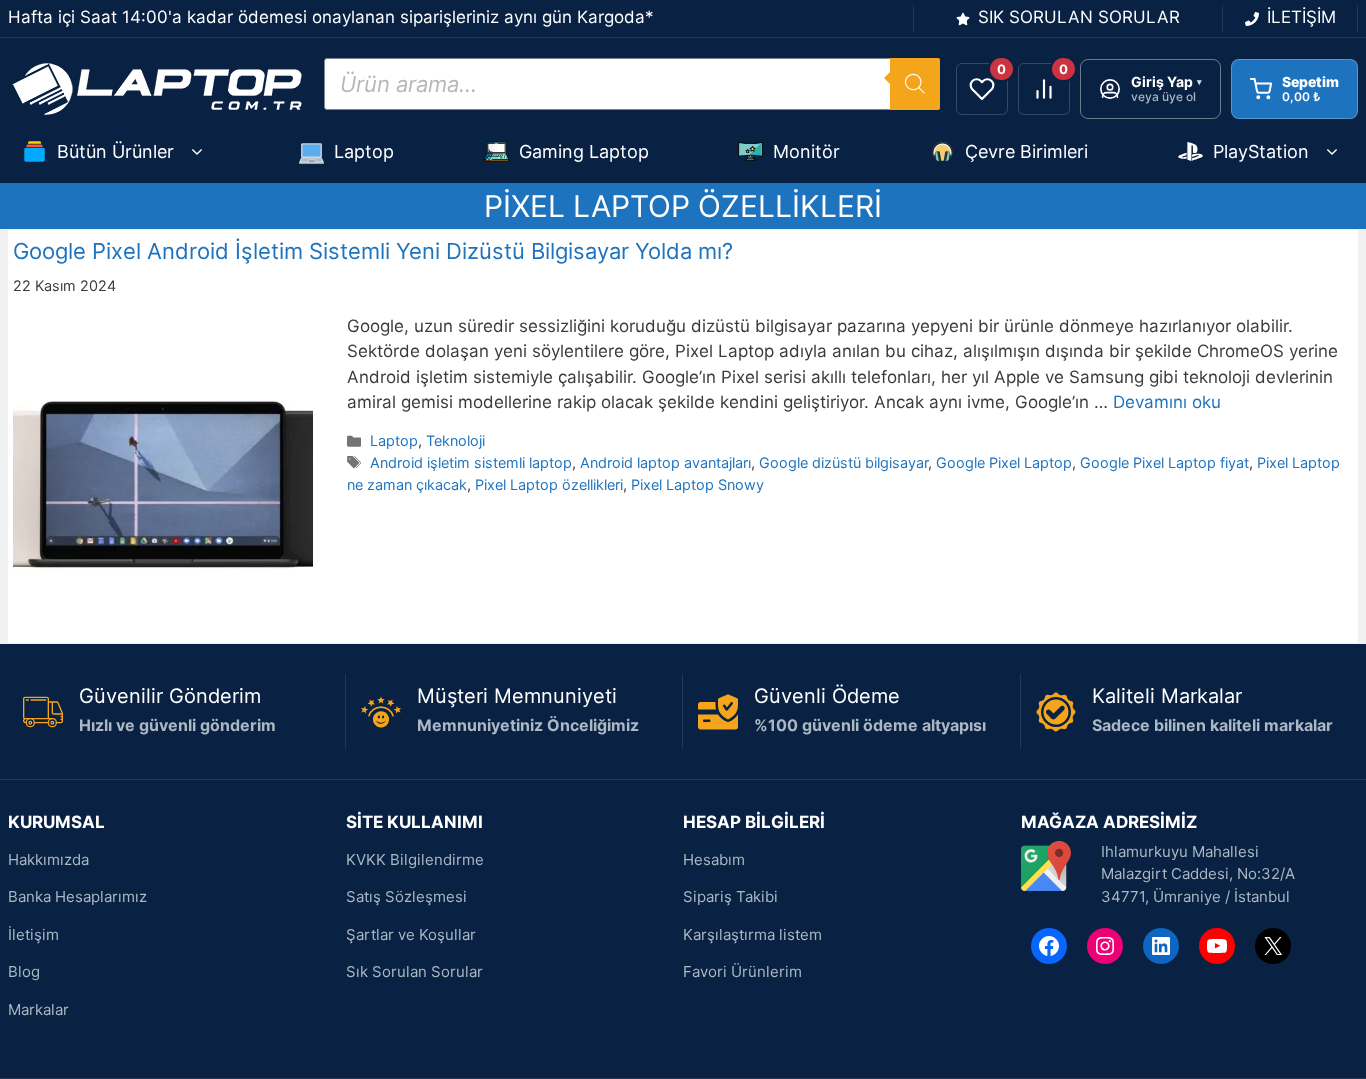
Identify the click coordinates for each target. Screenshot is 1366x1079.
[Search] (915, 84)
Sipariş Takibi (730, 896)
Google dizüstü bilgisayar (843, 462)
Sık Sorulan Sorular (414, 971)
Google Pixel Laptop (1004, 462)
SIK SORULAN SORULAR (1079, 17)
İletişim (33, 934)
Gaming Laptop (584, 151)
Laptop (364, 151)
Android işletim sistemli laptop (471, 462)
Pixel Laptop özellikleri (549, 484)
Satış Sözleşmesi (406, 896)
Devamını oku (1167, 402)
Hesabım (714, 859)
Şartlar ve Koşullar (411, 934)
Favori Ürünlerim (742, 971)
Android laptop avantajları (665, 462)
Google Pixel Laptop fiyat (1164, 462)
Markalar (38, 1009)
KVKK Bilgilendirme (415, 859)
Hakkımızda (48, 859)
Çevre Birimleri (1026, 151)
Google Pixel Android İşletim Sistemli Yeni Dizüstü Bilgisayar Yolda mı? (373, 251)
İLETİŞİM (1301, 17)
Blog (24, 971)
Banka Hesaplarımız (77, 896)
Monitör (806, 151)
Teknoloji (455, 440)
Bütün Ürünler (115, 151)
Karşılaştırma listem (752, 934)
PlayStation (1261, 151)
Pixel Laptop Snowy (697, 484)
